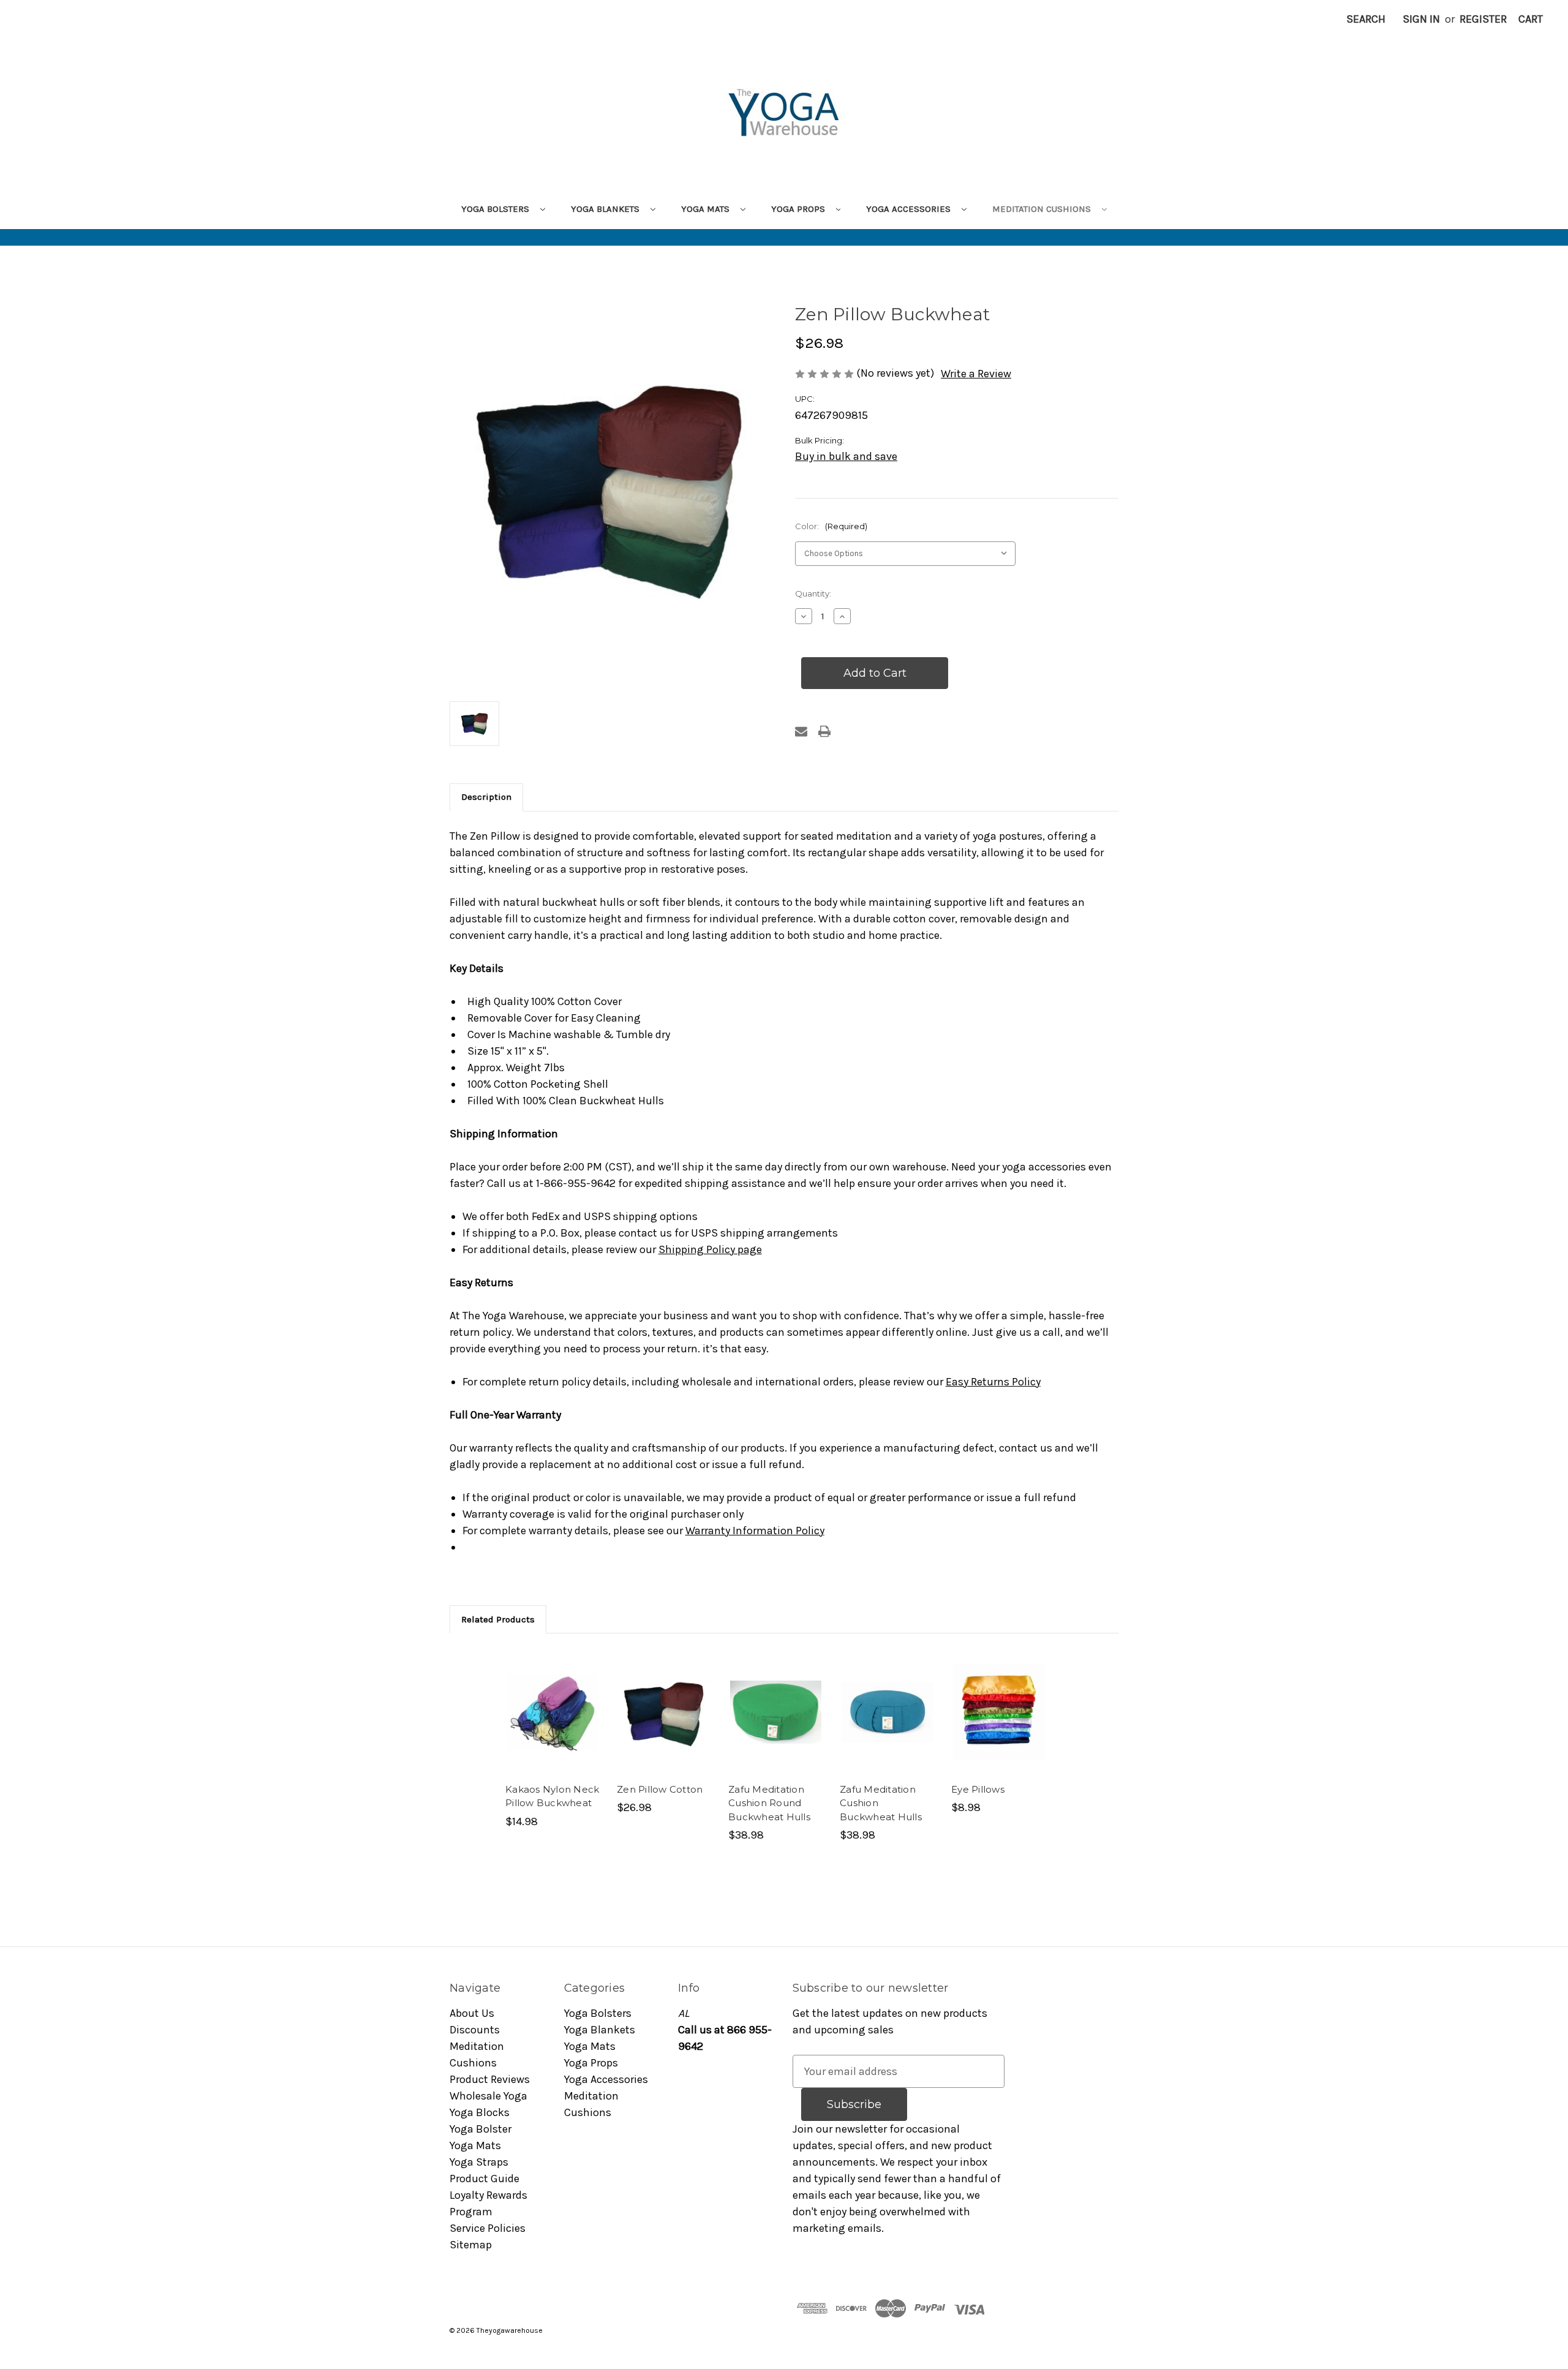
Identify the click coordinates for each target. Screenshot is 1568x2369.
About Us (472, 2013)
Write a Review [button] (976, 374)
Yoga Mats (707, 209)
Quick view (544, 1693)
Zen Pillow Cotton (660, 1789)
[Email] (801, 731)
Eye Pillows (978, 1789)
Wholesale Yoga (488, 2096)
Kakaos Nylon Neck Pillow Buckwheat (552, 1796)
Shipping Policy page (710, 1249)
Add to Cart (776, 1726)
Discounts (475, 2030)
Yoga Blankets (606, 209)
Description (486, 797)
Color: (831, 526)
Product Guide (484, 2179)
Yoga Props (799, 209)
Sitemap (471, 2245)
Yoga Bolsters (496, 209)
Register (1483, 19)
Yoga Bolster (481, 2129)
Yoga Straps (479, 2162)
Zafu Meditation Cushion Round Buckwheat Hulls (769, 1803)
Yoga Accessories (910, 209)
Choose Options (553, 1726)
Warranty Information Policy (755, 1531)
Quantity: (813, 593)
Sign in (1421, 19)
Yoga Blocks (480, 2112)
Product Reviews (490, 2079)
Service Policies (488, 2228)
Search (1366, 19)
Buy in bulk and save (846, 456)
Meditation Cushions (1043, 209)
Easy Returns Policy (993, 1382)
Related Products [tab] (498, 1619)
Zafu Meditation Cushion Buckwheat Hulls (881, 1803)
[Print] (824, 731)
